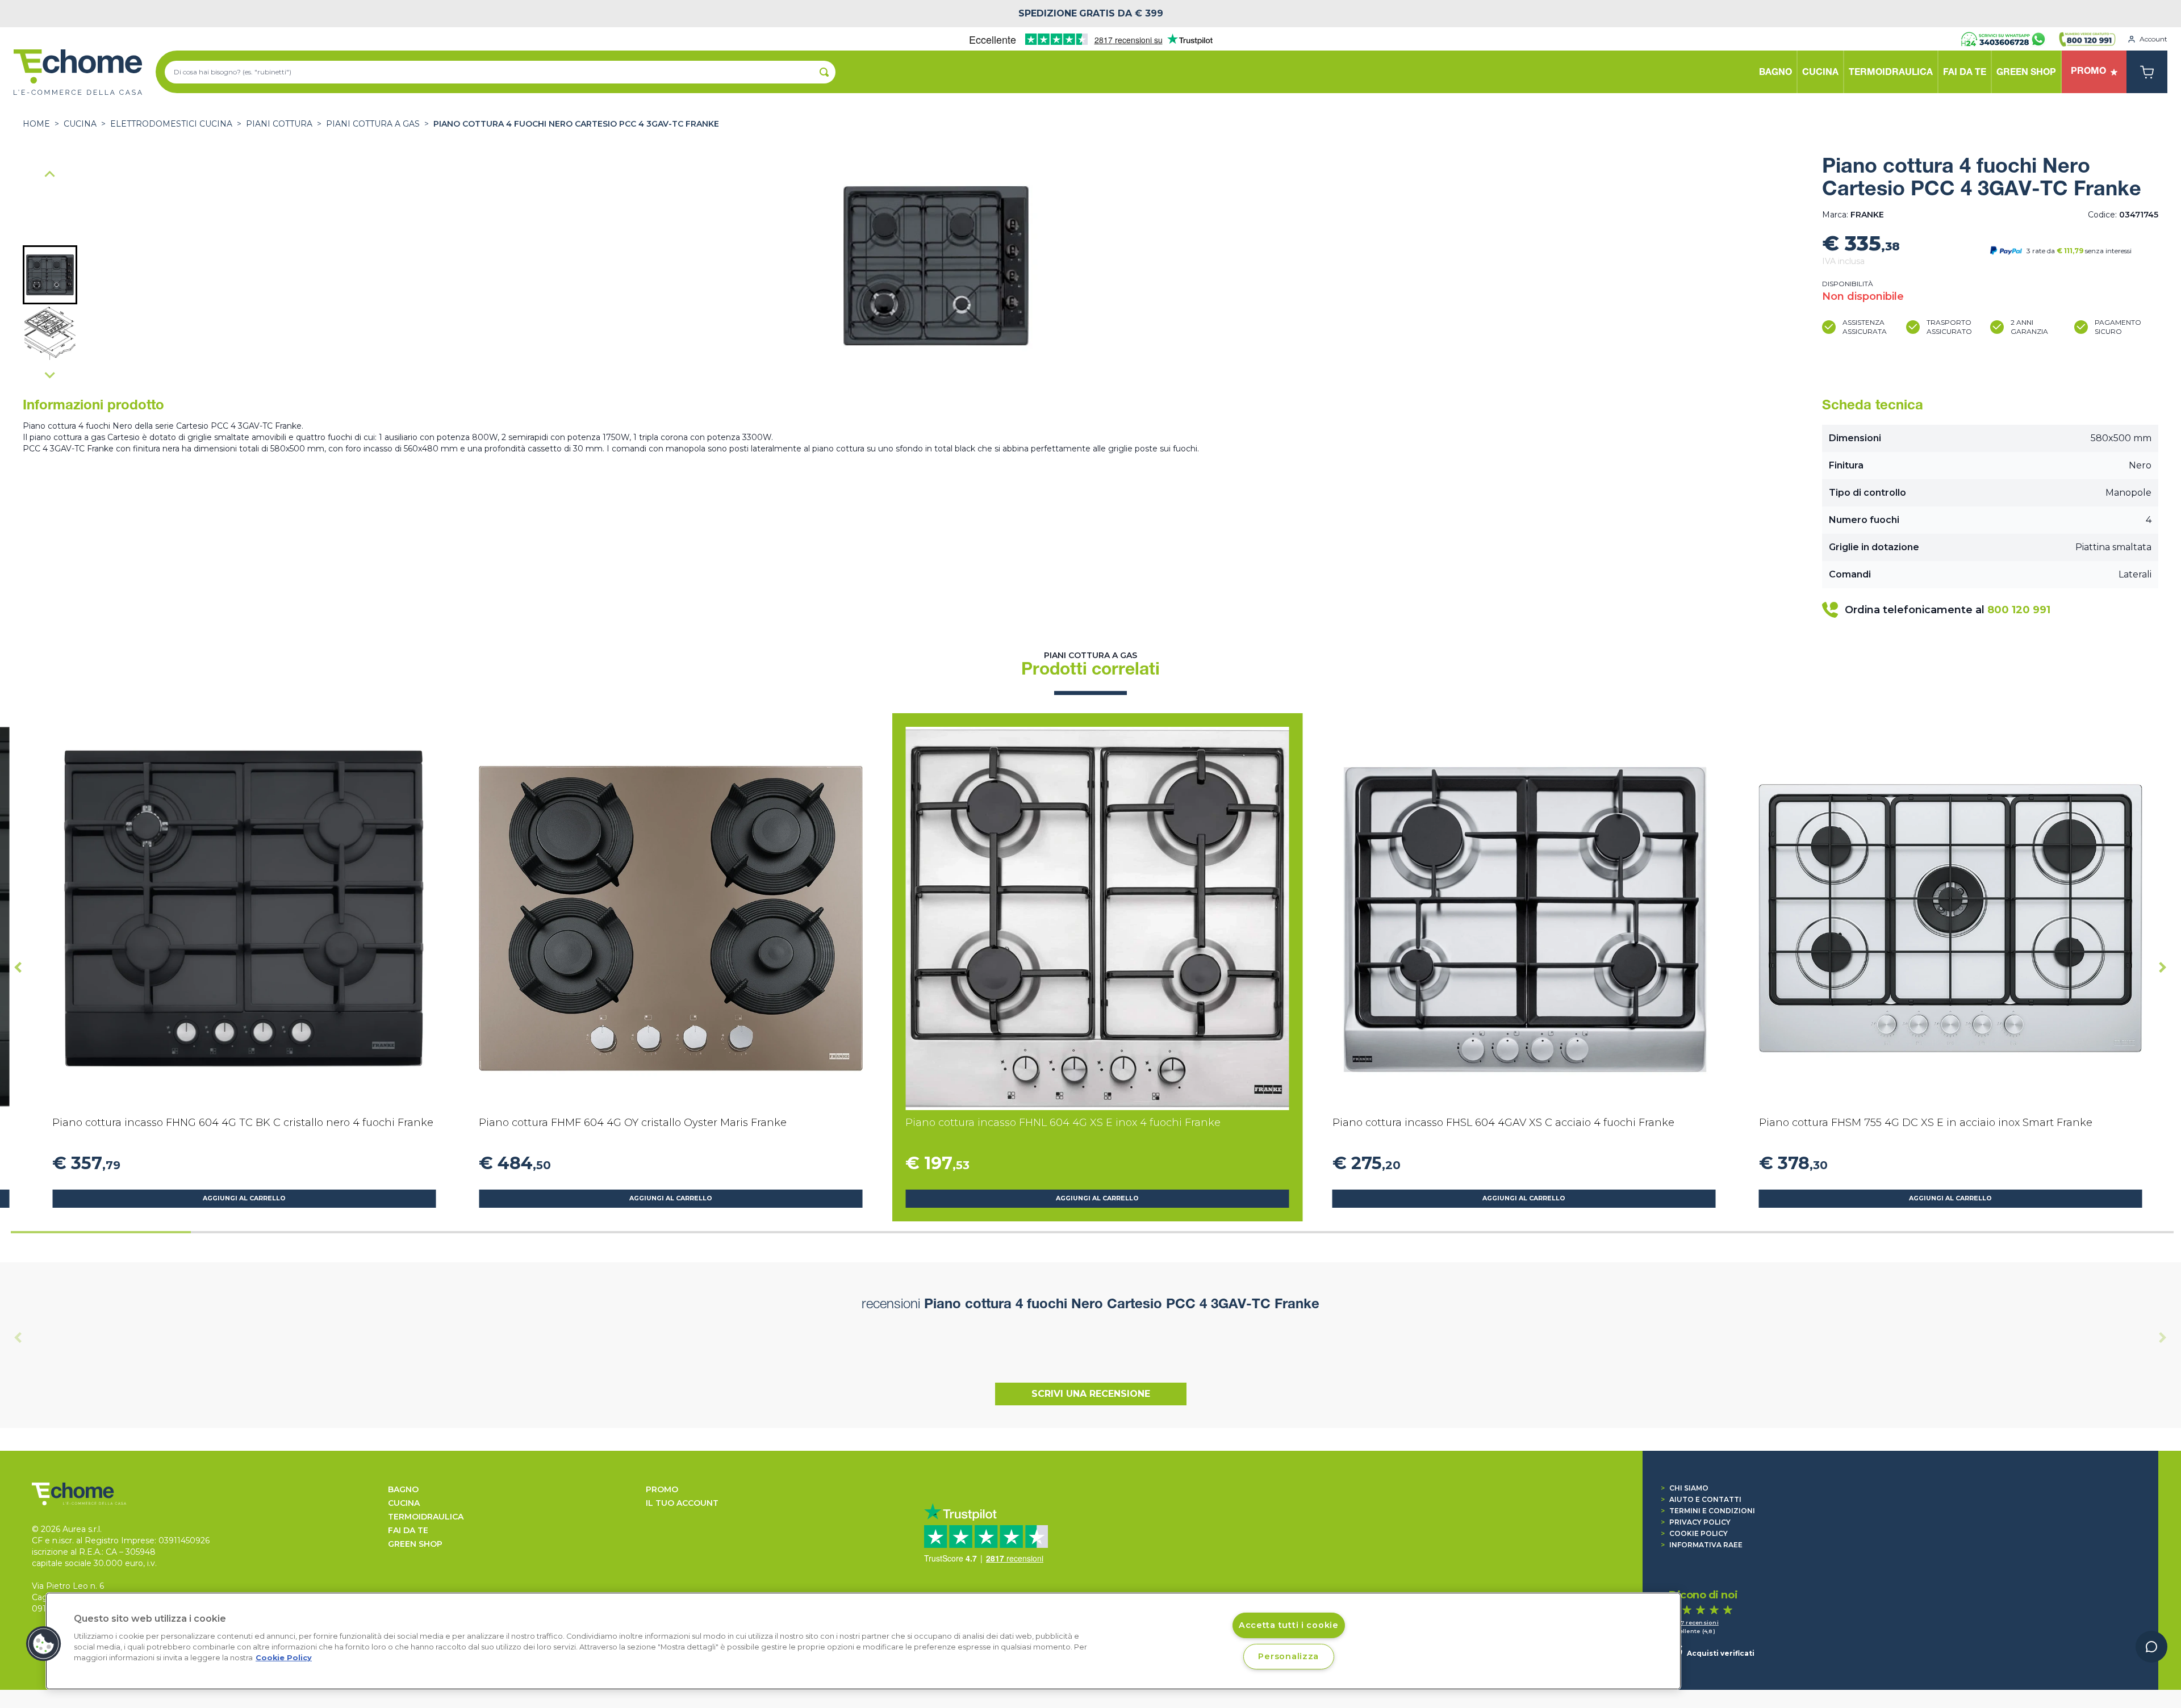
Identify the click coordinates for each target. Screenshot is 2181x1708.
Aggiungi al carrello (244, 1198)
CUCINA (80, 124)
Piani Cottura (279, 124)
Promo (662, 1489)
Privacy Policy (1696, 1522)
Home (36, 124)
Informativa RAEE (1702, 1545)
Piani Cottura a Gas (373, 124)
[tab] (101, 1232)
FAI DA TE (408, 1530)
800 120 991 (2019, 610)
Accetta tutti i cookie (1289, 1625)
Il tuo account (682, 1503)
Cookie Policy (1694, 1533)
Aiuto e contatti (1701, 1499)
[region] (863, 1641)
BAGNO (403, 1489)
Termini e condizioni (1708, 1511)
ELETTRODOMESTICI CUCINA (171, 124)
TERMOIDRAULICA (426, 1517)
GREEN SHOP (415, 1544)
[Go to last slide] (50, 175)
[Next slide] (50, 375)
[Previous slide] (18, 1337)
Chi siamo (1685, 1488)
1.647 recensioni (1694, 1623)
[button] (50, 275)
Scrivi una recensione (1091, 1394)
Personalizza (1288, 1656)
